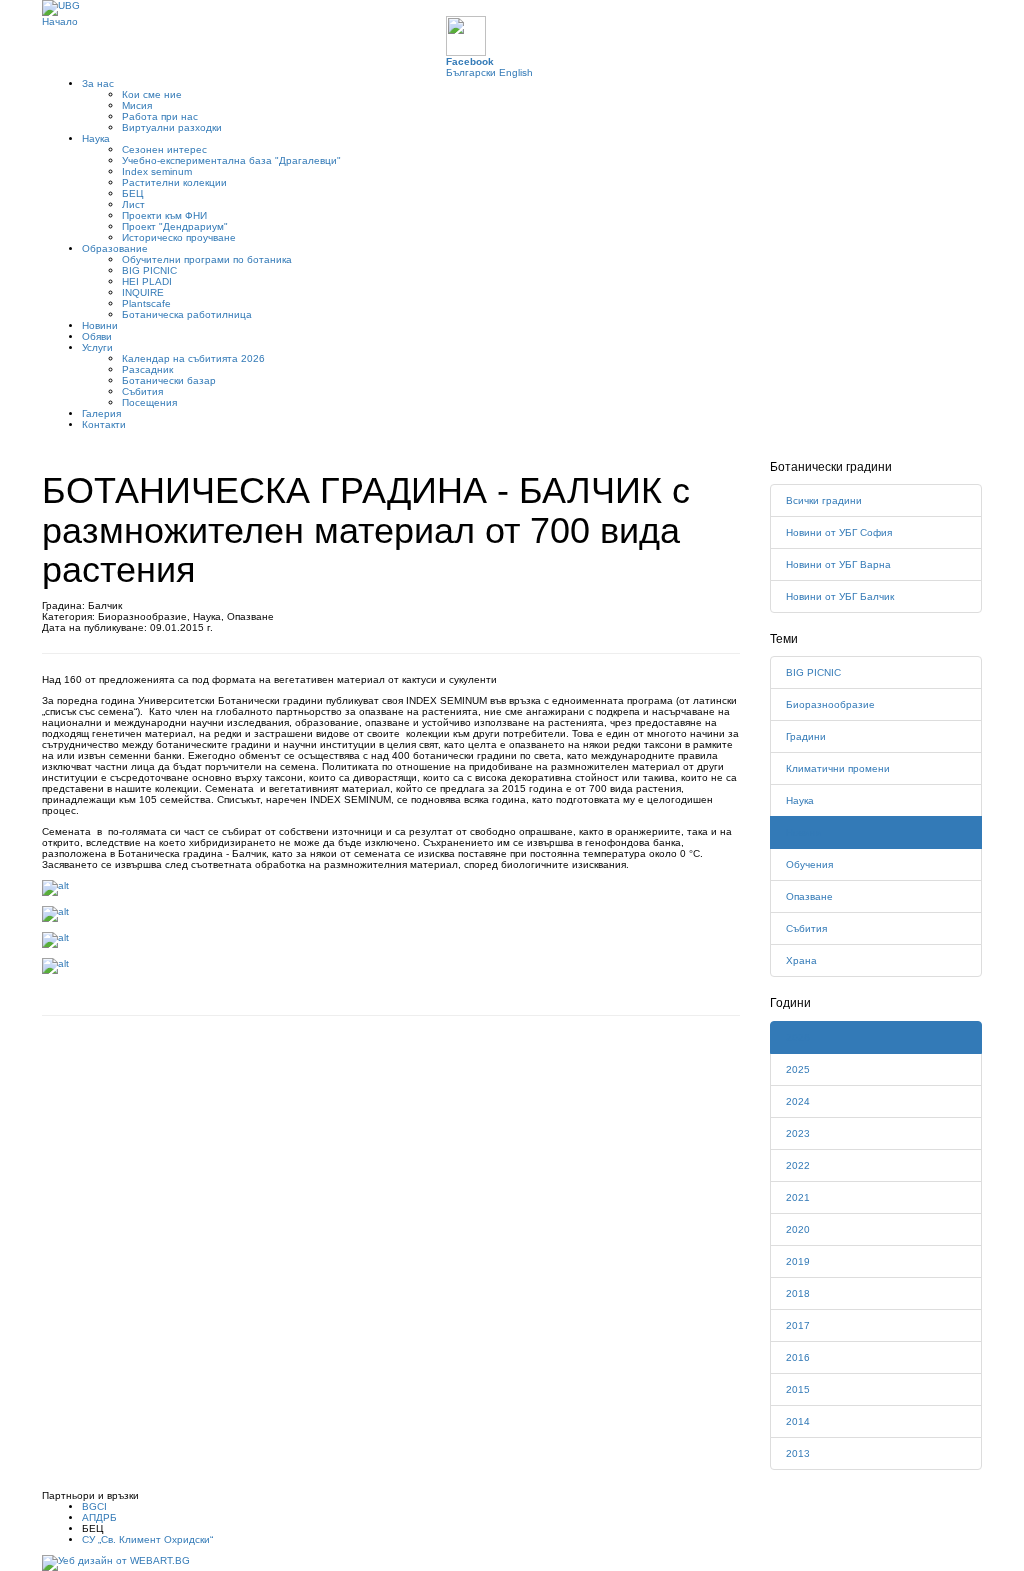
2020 (798, 1229)
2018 (798, 1293)
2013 (798, 1453)
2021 (798, 1197)
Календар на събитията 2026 (193, 358)
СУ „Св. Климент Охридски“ (147, 1539)
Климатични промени (838, 768)
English (516, 72)
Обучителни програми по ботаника (207, 259)
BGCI (94, 1506)
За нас (98, 83)
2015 (798, 1389)
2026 (798, 1037)
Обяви (97, 336)
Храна (801, 960)
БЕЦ (132, 193)
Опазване (809, 896)
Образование (115, 248)
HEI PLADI (147, 281)
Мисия (137, 105)
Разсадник (147, 369)
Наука (96, 138)
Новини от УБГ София (839, 532)
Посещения (149, 402)
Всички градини (824, 500)
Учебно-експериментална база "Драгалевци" (231, 160)
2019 (798, 1261)
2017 (798, 1325)
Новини (100, 325)
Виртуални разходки (172, 127)
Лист (133, 204)
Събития (142, 391)
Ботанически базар (169, 380)
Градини (806, 736)
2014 (798, 1421)
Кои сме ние (152, 94)
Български (471, 72)
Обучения (809, 864)
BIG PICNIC (149, 270)
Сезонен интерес (164, 149)
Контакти (104, 424)
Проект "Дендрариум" (175, 226)
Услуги (97, 347)
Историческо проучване (179, 237)
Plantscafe (146, 303)
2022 (798, 1165)
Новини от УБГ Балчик (840, 596)
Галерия (101, 413)
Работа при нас (160, 116)
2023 (798, 1133)
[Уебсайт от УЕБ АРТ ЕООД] (116, 1561)
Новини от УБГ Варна (838, 564)
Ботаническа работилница (187, 314)
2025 (798, 1069)
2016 (798, 1357)
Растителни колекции (174, 182)
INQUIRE (143, 292)
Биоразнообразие (830, 704)
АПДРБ (99, 1517)
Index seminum (157, 171)
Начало (60, 21)
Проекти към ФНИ (164, 215)
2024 (798, 1101)
